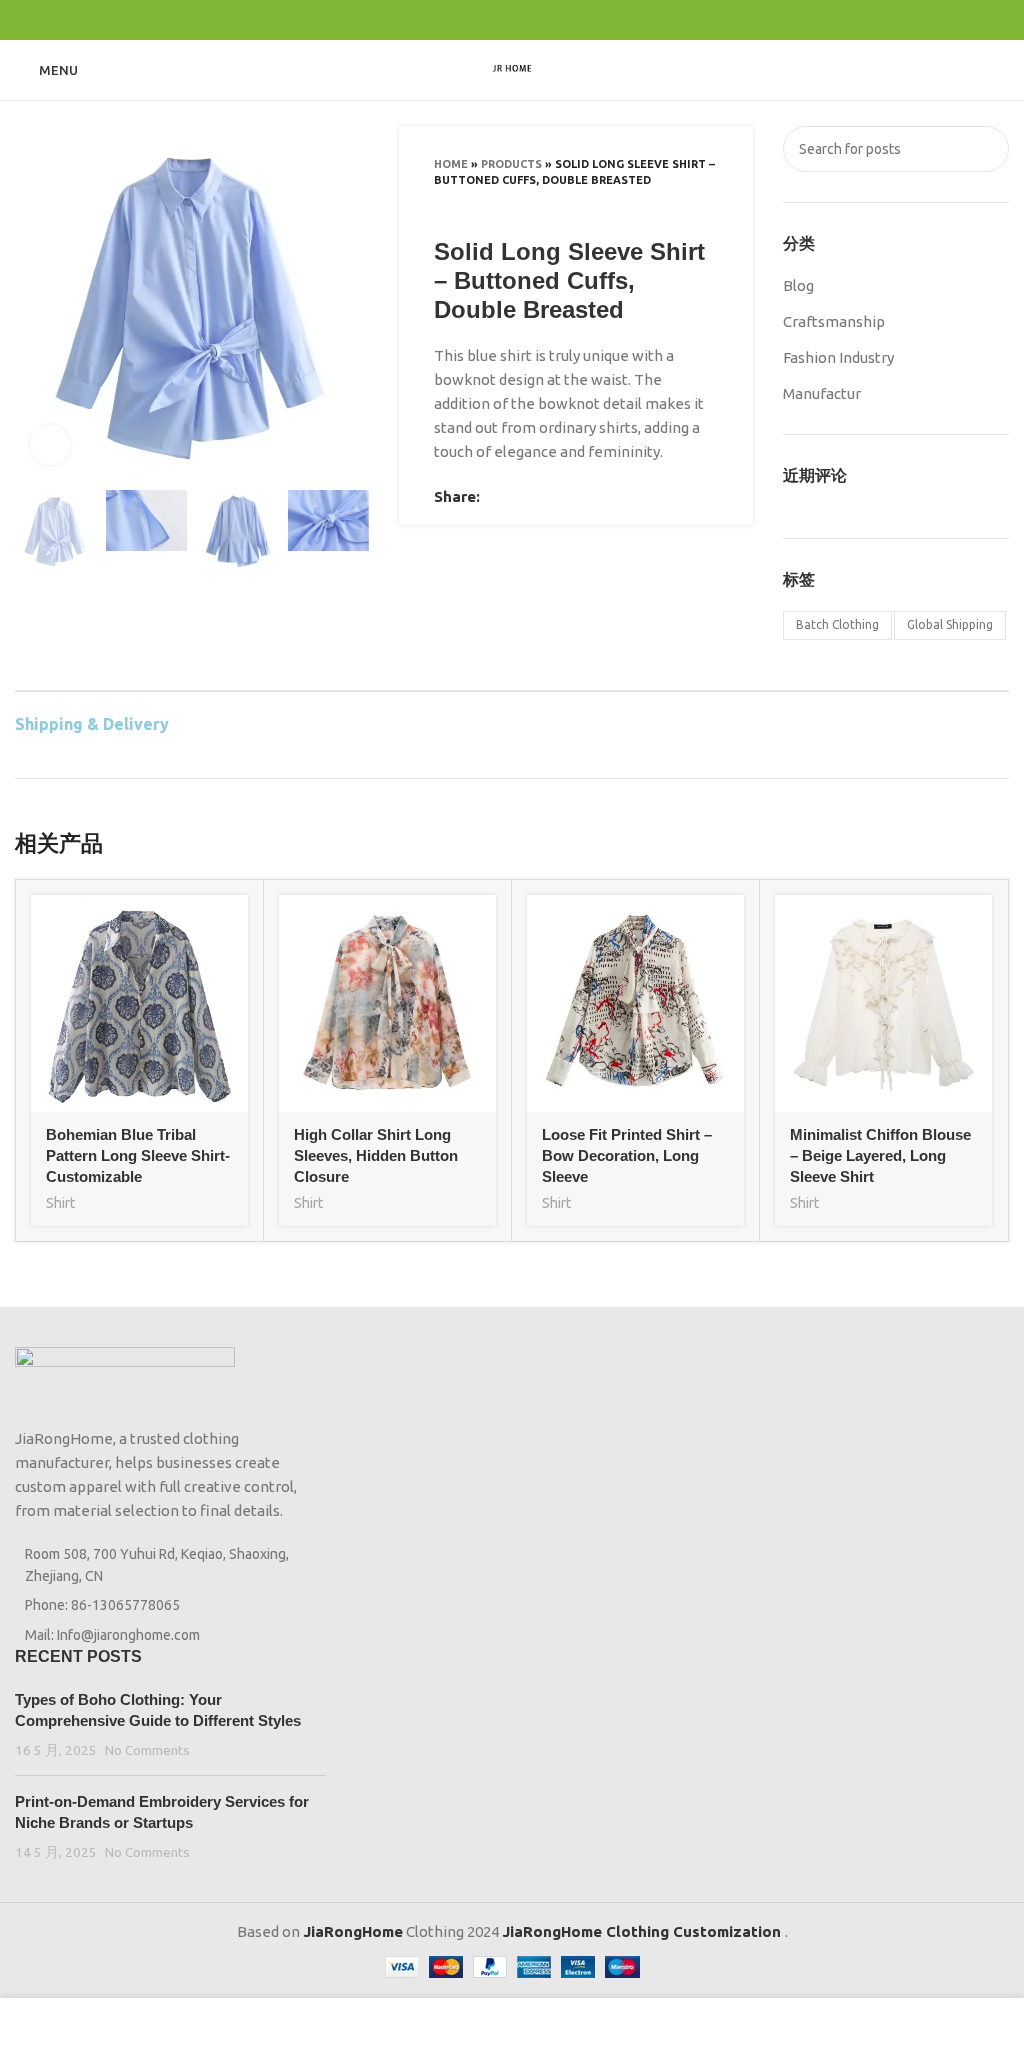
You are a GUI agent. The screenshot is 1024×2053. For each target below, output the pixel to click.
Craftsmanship (834, 321)
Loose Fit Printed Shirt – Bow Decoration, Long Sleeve (627, 1155)
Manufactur (822, 393)
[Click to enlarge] (50, 445)
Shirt (60, 1203)
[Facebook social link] (466, 20)
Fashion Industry (838, 357)
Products (511, 164)
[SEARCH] (986, 149)
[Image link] (125, 1375)
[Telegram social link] (558, 20)
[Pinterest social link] (512, 20)
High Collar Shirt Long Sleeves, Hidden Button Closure (376, 1155)
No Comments (147, 1750)
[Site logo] (512, 68)
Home (451, 164)
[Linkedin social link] (535, 20)
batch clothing (837, 624)
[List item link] (170, 1605)
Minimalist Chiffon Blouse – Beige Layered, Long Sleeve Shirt (880, 1155)
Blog (798, 285)
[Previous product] (668, 208)
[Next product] (708, 208)
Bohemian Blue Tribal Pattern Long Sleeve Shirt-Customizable (138, 1155)
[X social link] (489, 20)
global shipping (950, 624)
